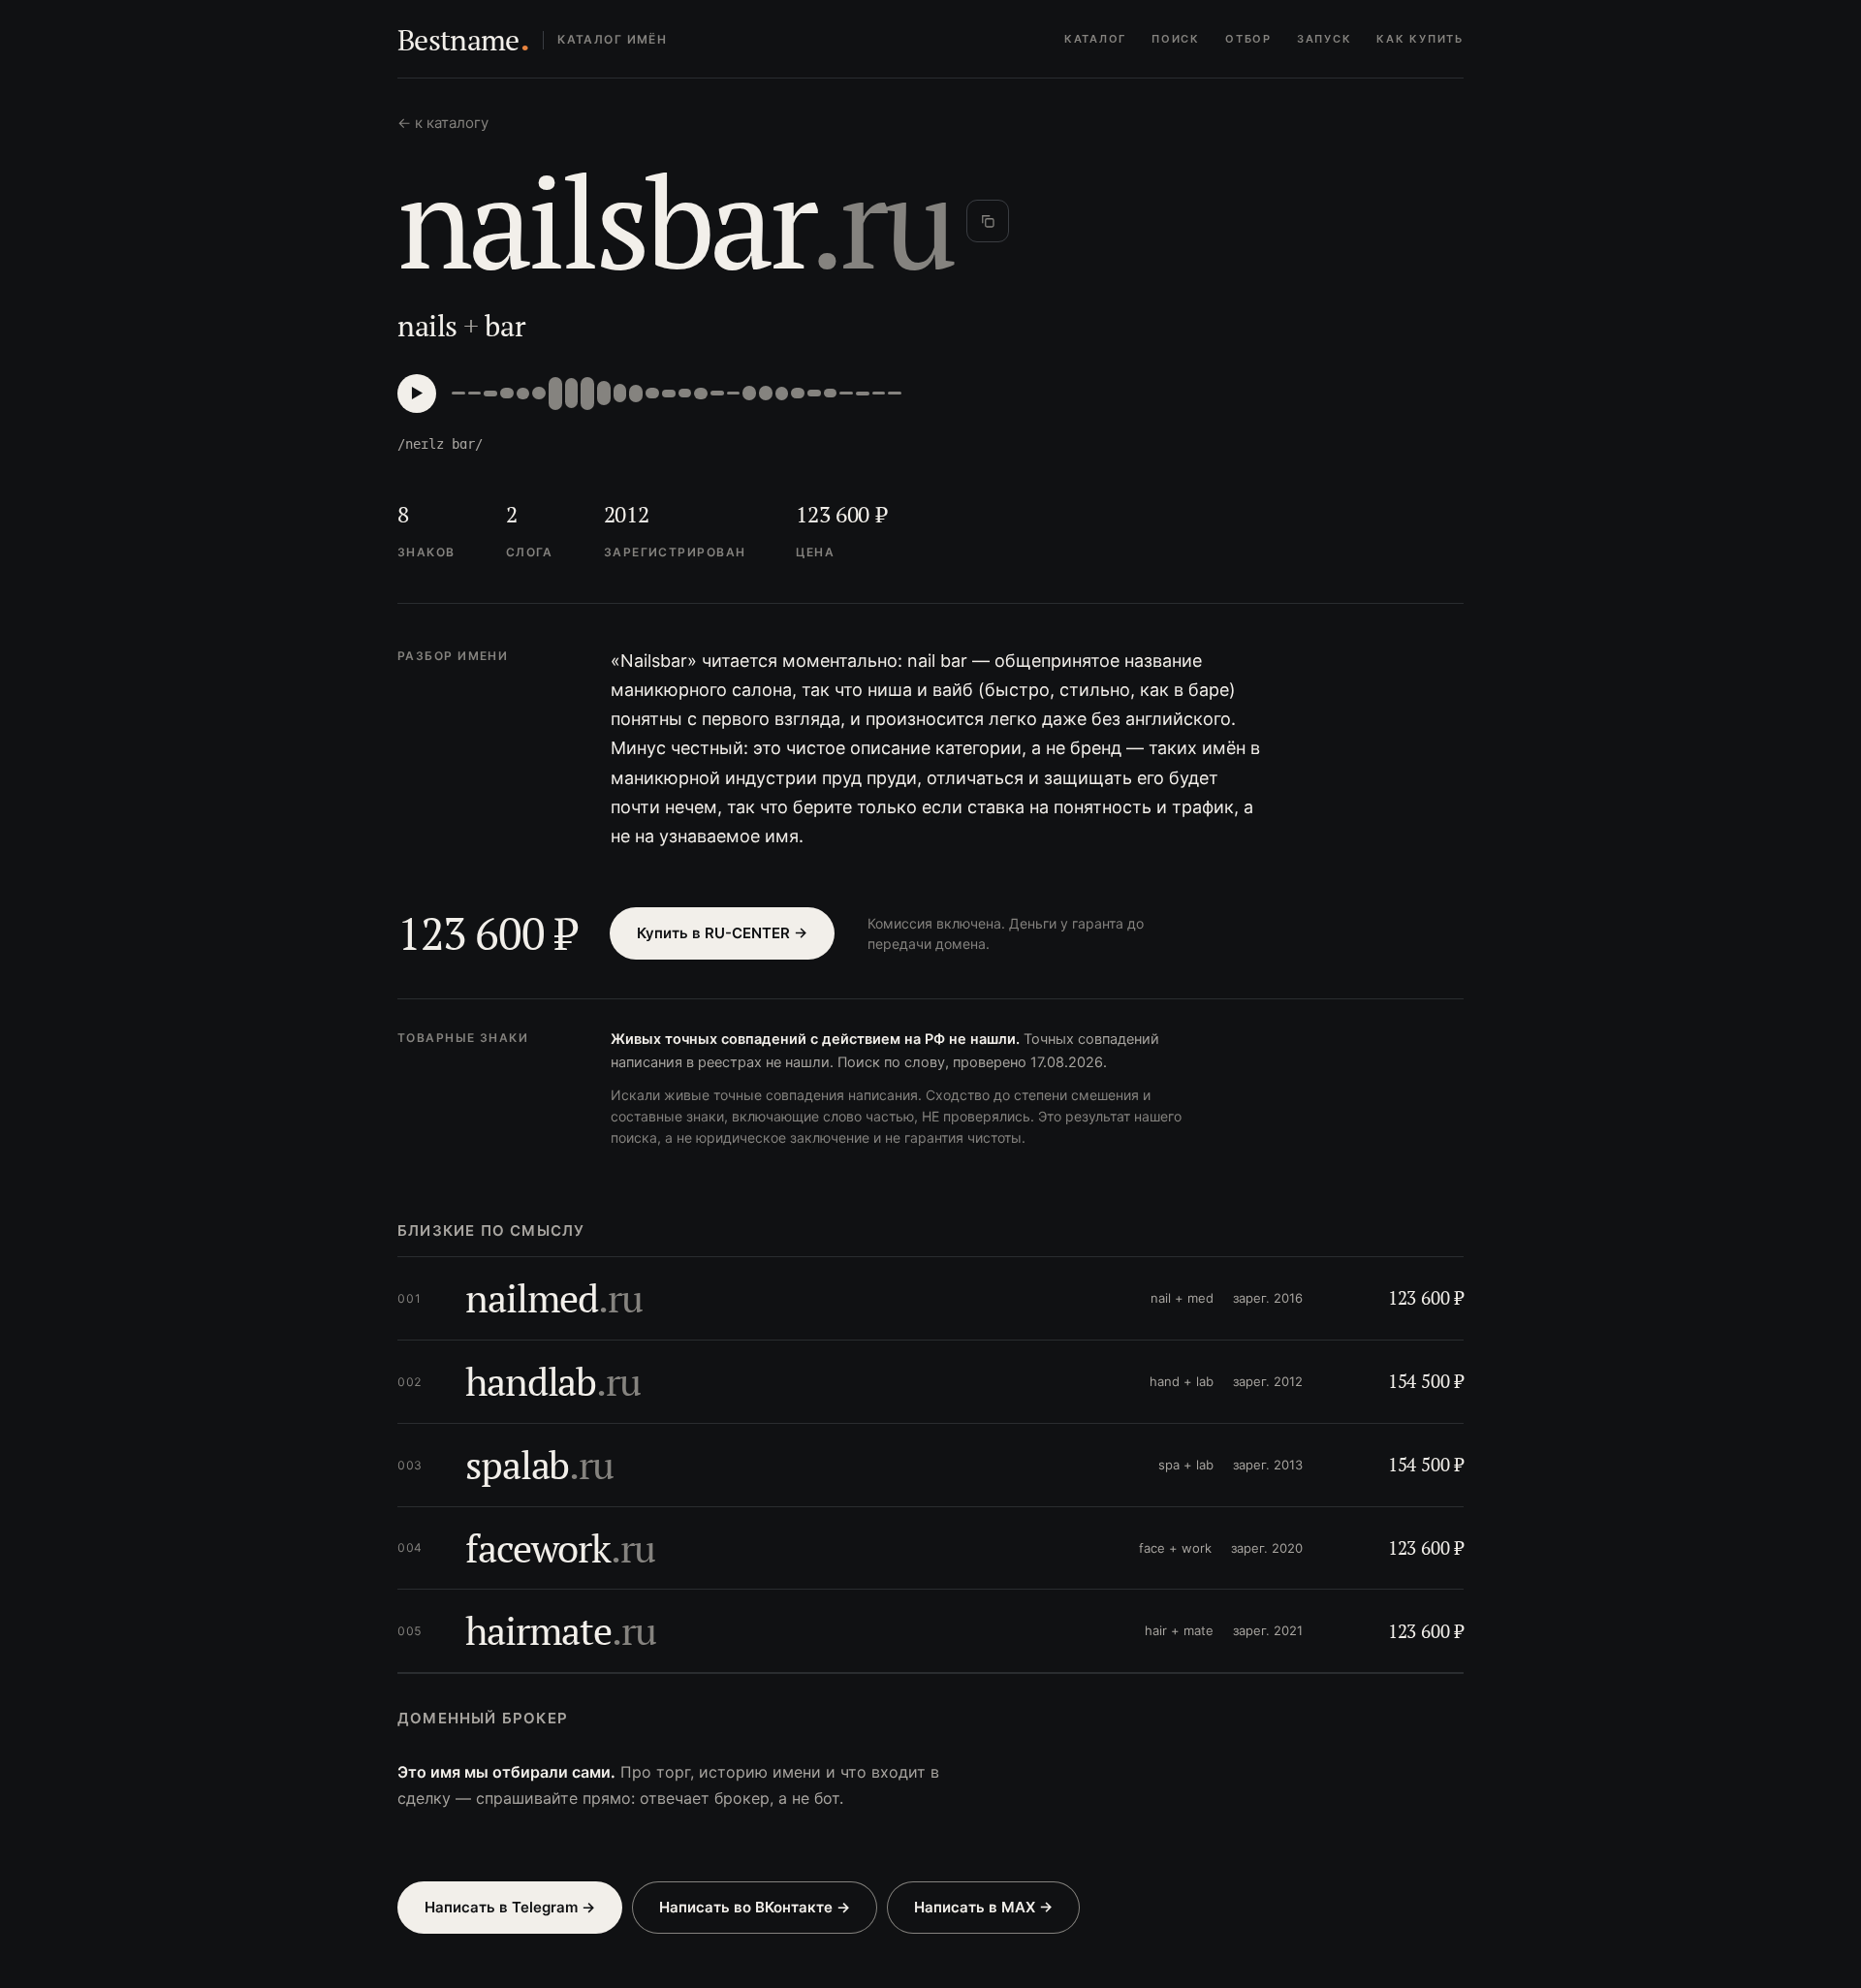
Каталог (1095, 39)
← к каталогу (443, 123)
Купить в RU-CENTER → (722, 933)
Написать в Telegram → (510, 1907)
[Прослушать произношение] (417, 394)
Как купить (1420, 39)
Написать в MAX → (983, 1907)
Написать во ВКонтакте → (755, 1907)
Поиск (1176, 39)
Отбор (1248, 39)
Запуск (1325, 39)
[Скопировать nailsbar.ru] (988, 221)
